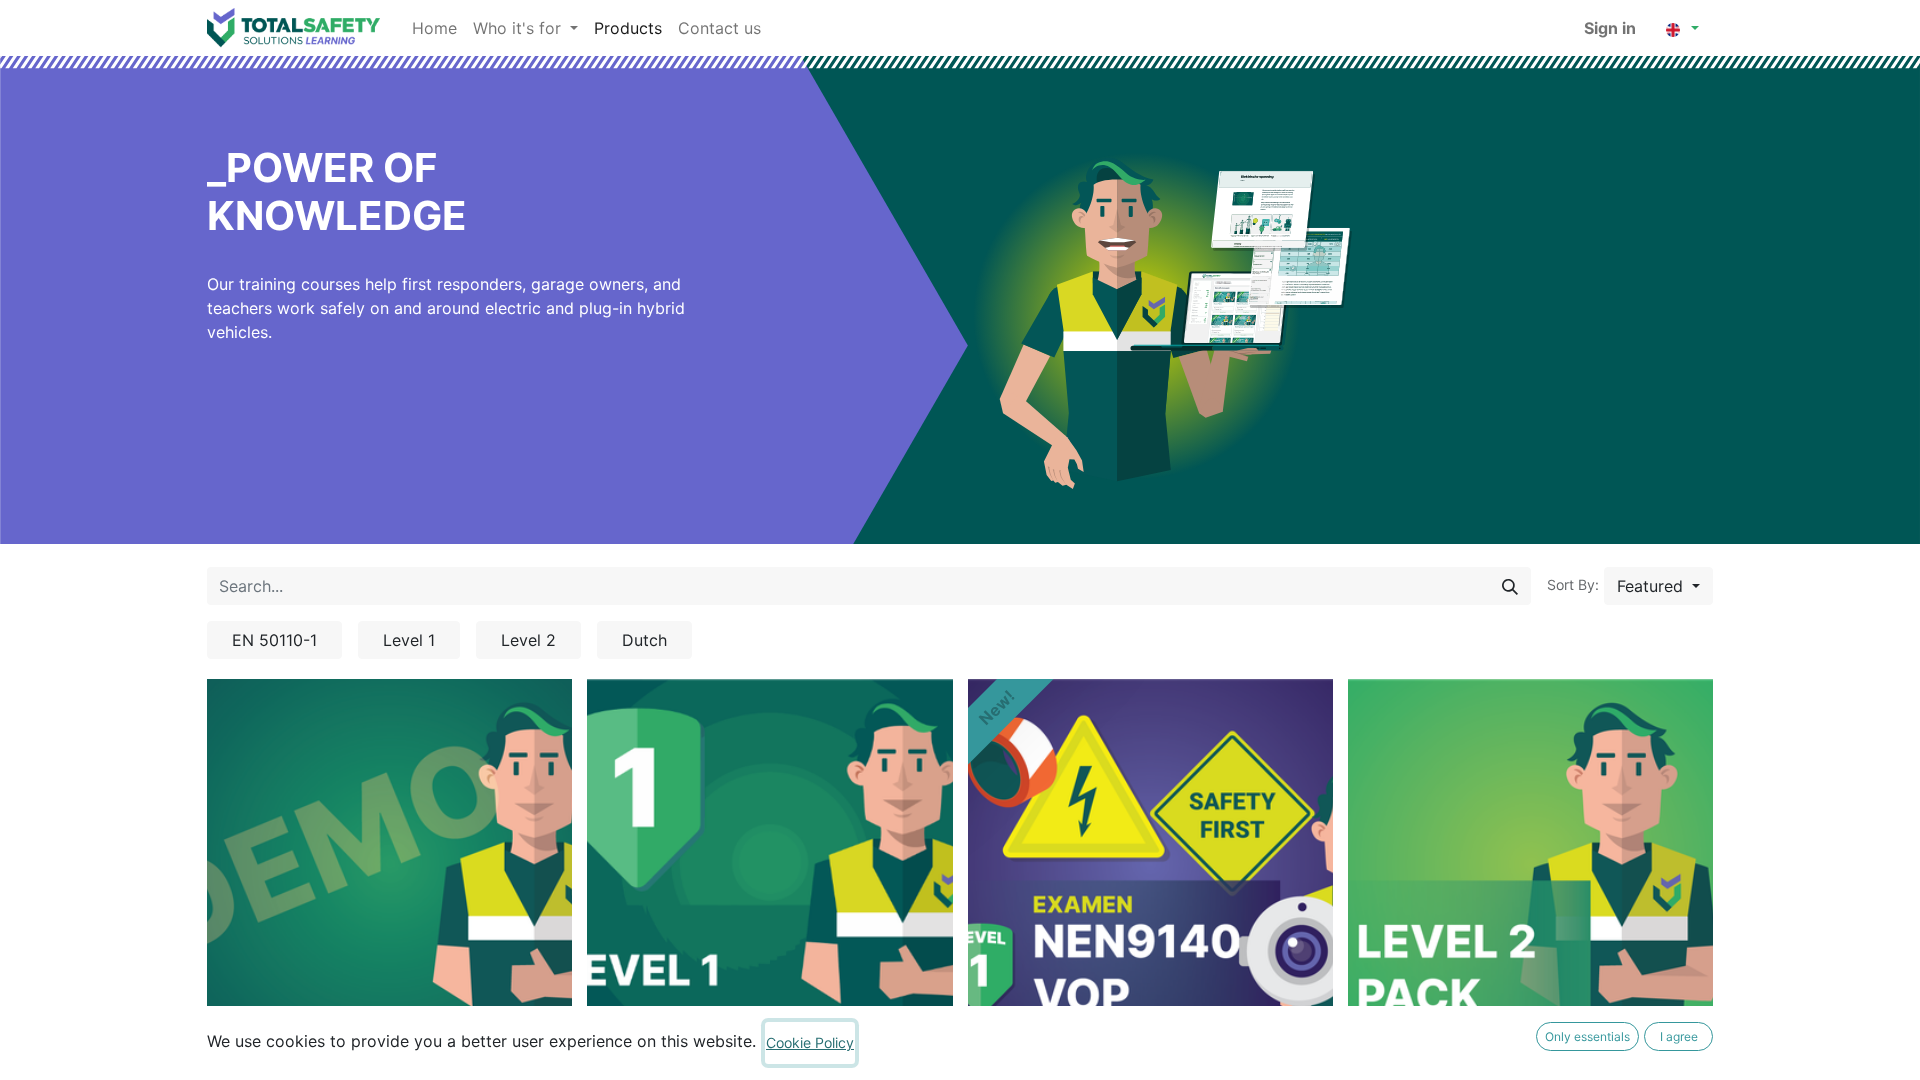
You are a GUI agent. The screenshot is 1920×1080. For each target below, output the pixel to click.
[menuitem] (434, 28)
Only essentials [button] (1587, 1036)
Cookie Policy (810, 1042)
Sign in (1610, 28)
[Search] (1510, 586)
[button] (1658, 586)
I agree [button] (1679, 1036)
